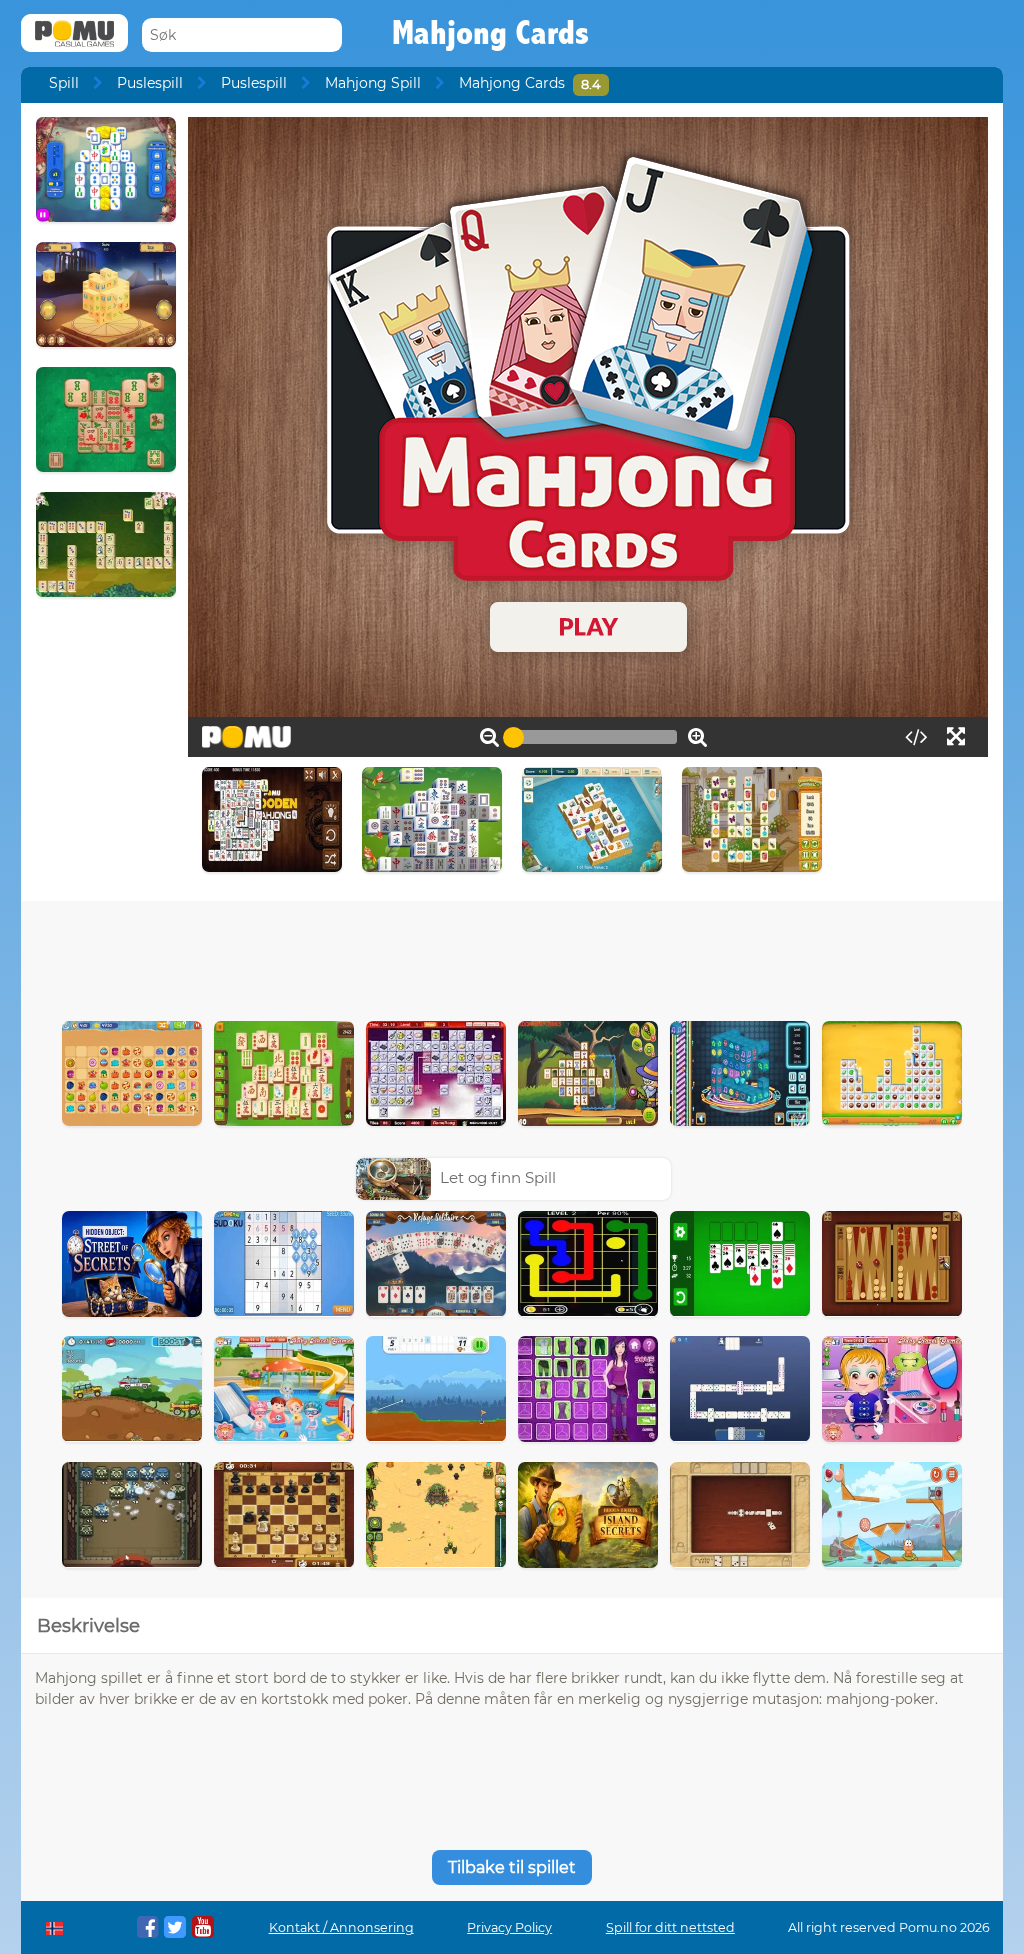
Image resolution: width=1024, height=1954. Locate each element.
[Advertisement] (512, 956)
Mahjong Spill (373, 83)
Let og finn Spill (498, 1177)
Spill (64, 83)
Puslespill (150, 83)
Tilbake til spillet (512, 1867)
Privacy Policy (509, 1927)
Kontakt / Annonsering (341, 1927)
